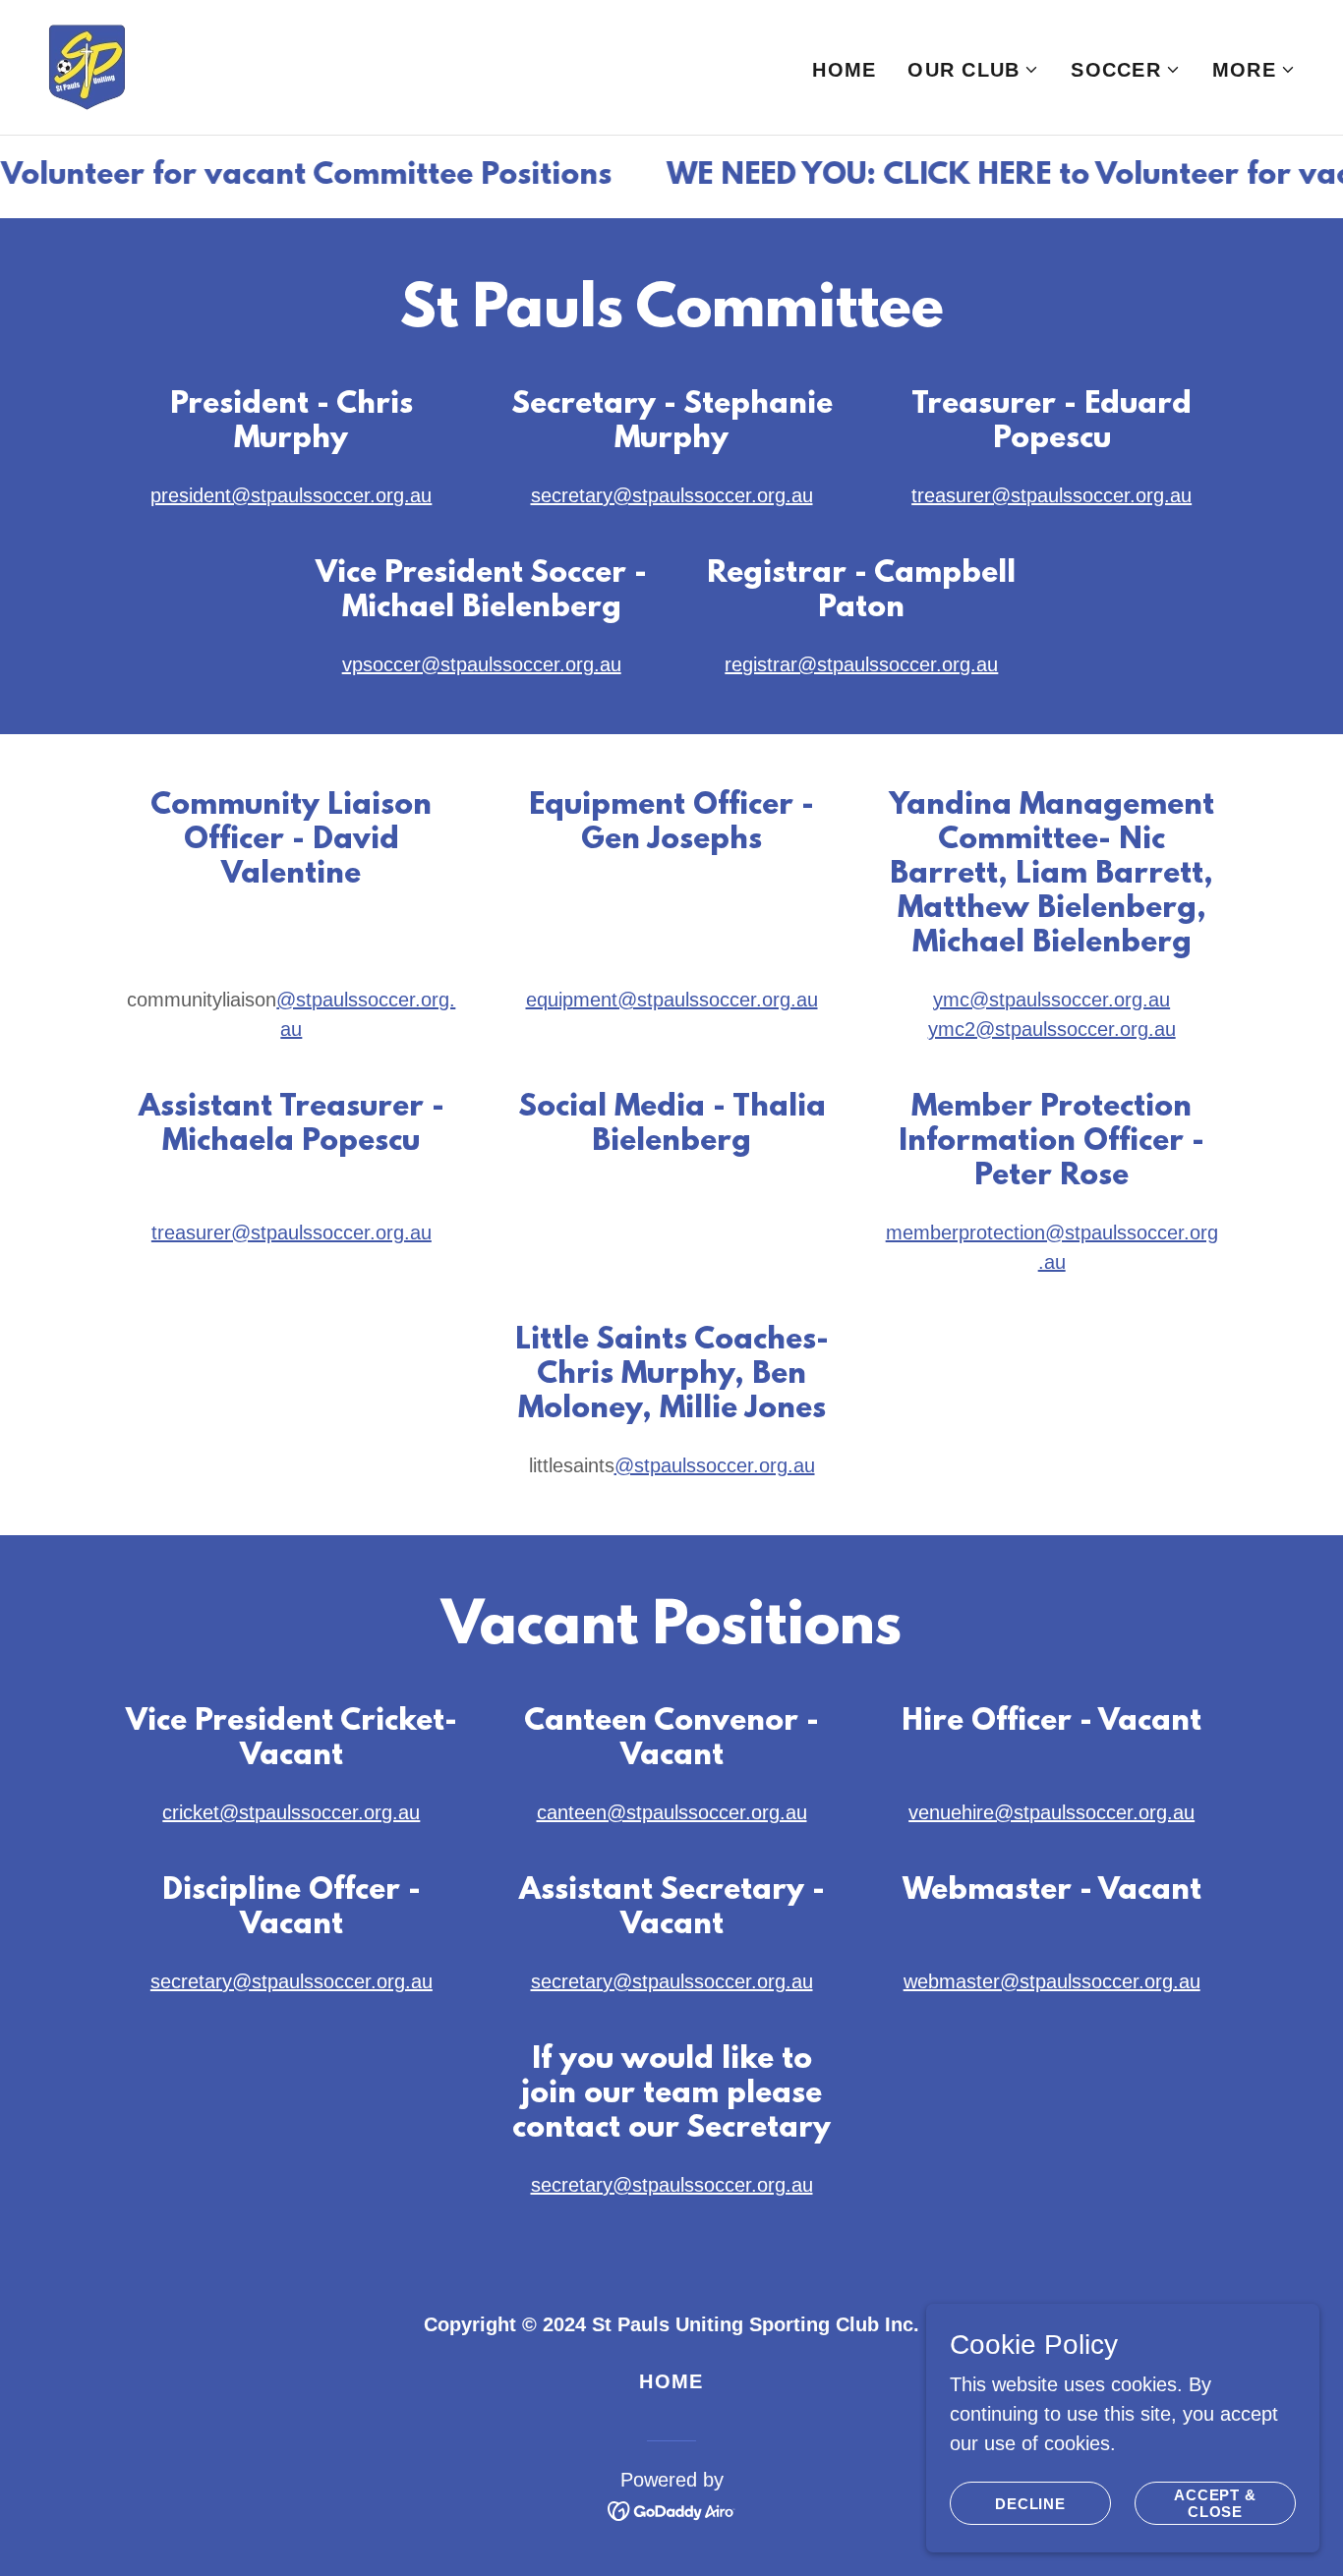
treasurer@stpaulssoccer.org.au (1051, 495)
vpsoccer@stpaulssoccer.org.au (482, 664)
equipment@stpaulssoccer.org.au (672, 1000)
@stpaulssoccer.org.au (715, 1465)
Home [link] (844, 70)
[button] (973, 70)
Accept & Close (1216, 2503)
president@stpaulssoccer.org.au (291, 495)
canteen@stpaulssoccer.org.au (672, 1812)
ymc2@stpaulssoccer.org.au (1052, 1029)
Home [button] (671, 2381)
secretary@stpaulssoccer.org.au (672, 495)
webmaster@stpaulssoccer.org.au (1052, 1981)
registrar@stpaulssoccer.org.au (861, 664)
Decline (1031, 2504)
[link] (87, 66)
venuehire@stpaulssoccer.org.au (1051, 1812)
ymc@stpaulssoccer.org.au (1051, 1000)
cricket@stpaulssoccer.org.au (291, 1812)
